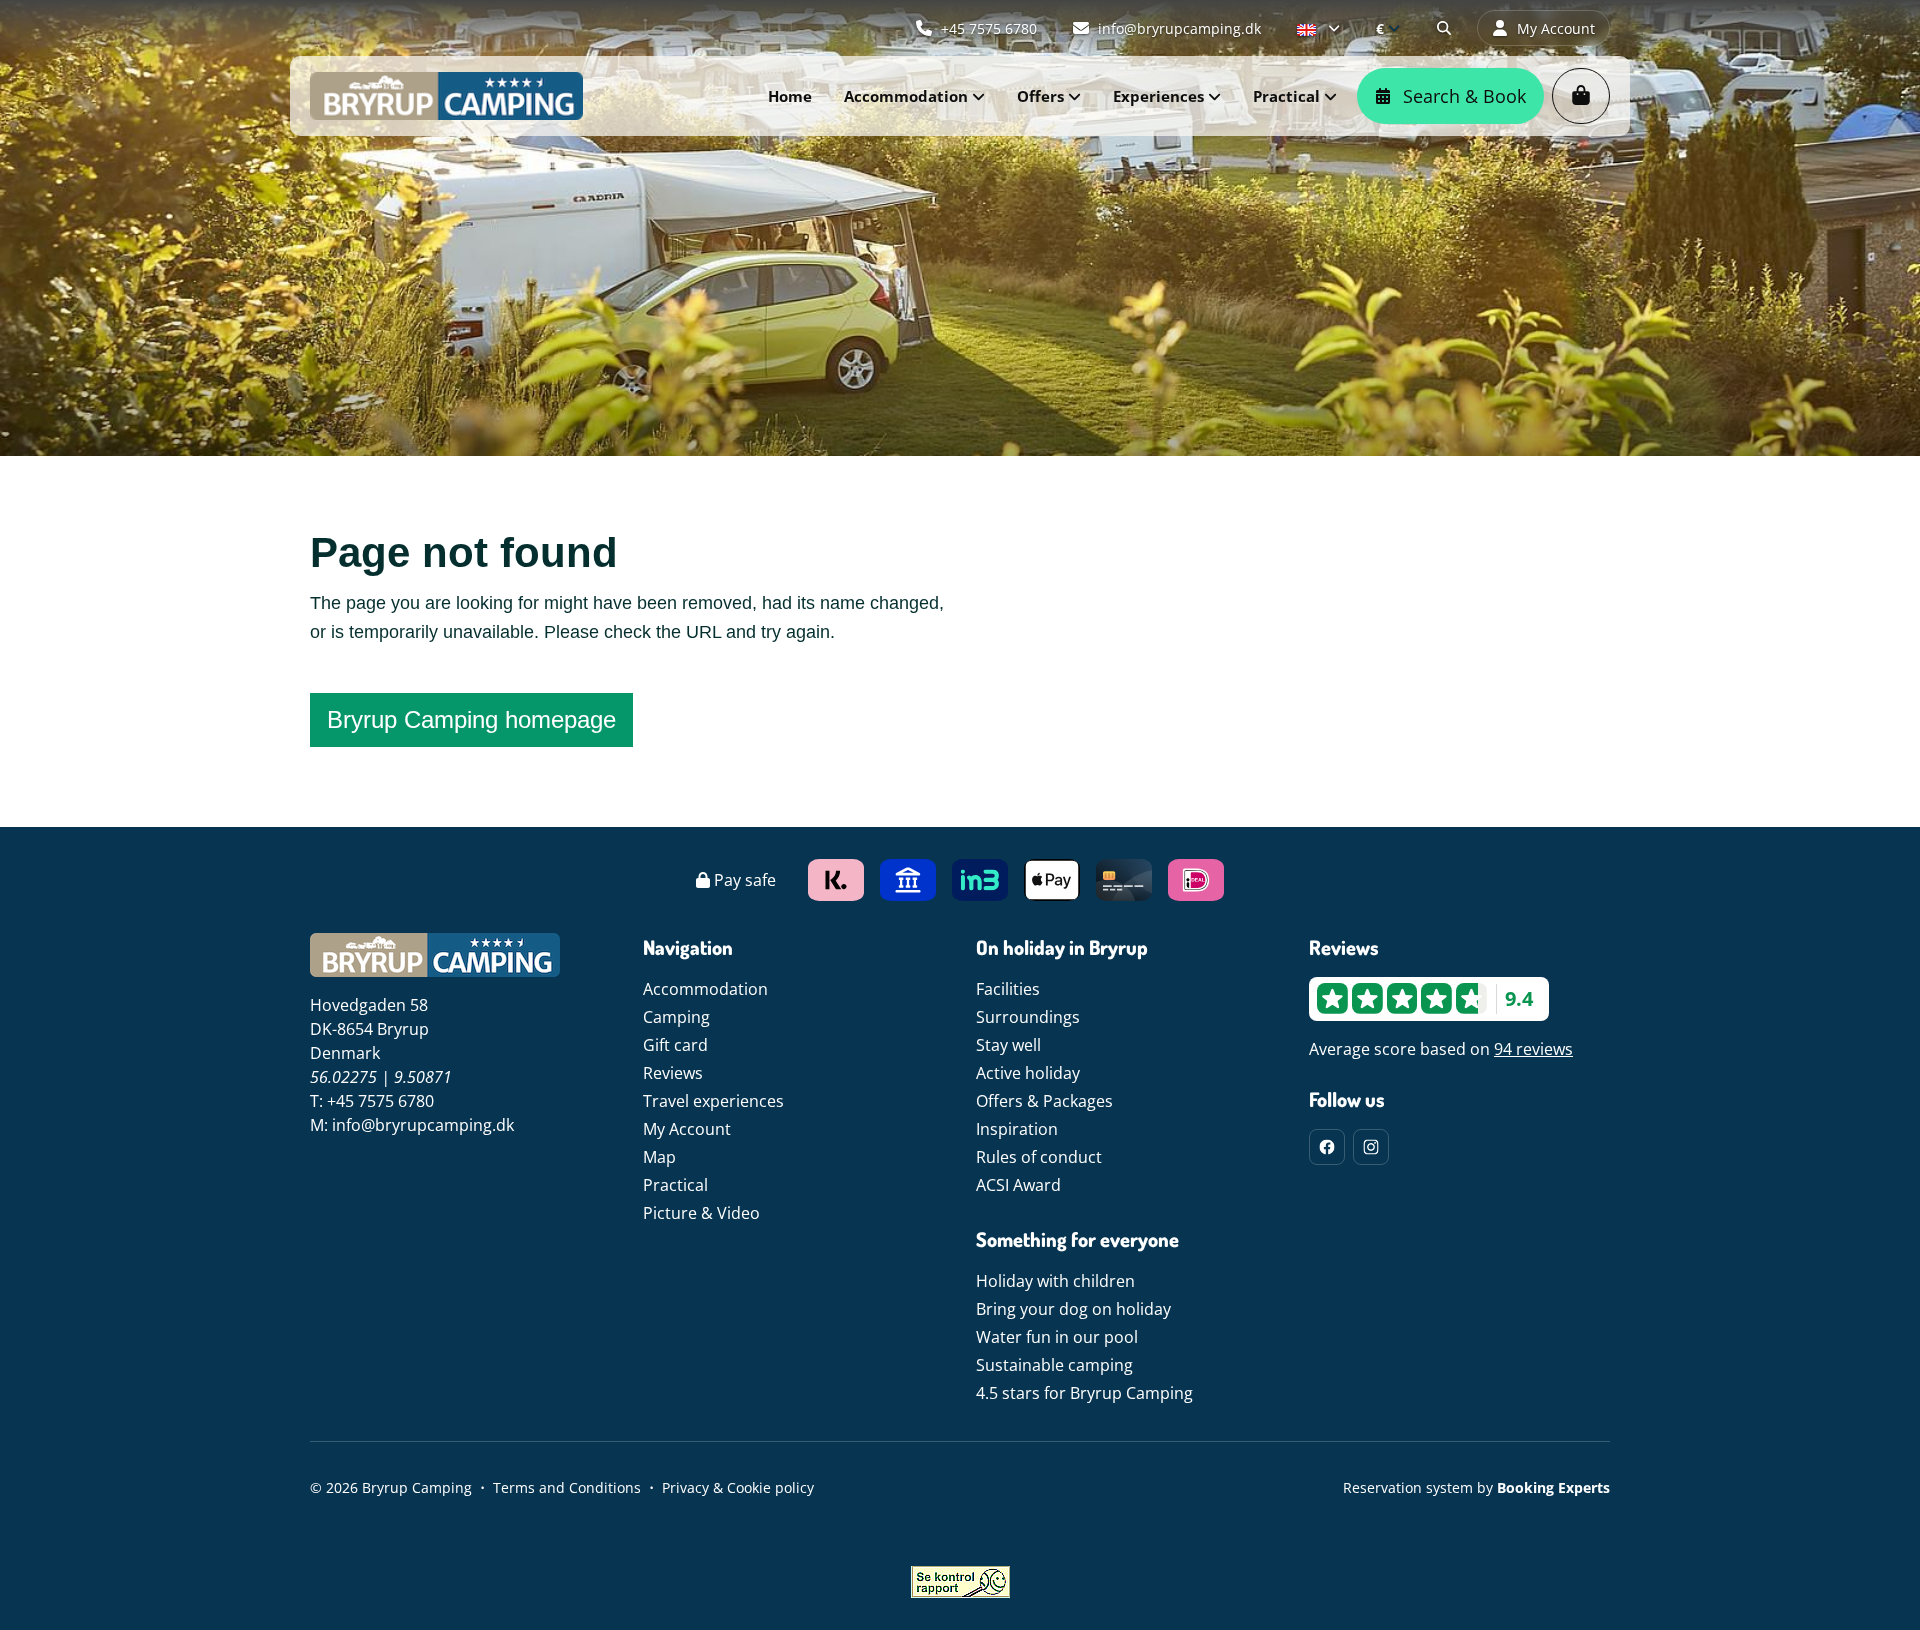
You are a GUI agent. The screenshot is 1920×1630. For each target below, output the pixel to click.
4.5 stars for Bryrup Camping (1084, 1393)
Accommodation (705, 989)
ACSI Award (1018, 1185)
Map (659, 1157)
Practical (675, 1185)
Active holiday (1028, 1073)
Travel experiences (713, 1101)
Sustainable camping (1054, 1365)
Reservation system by (1476, 1487)
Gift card (675, 1045)
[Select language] (1318, 28)
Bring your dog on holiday (1073, 1309)
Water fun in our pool (1057, 1337)
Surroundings (1028, 1017)
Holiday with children (1055, 1281)
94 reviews (1533, 1049)
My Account (687, 1129)
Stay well (1008, 1045)
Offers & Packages (1044, 1101)
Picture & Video (701, 1213)
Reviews (673, 1073)
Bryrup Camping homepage (471, 719)
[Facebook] (1327, 1147)
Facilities (1008, 989)
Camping (676, 1017)
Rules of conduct (1039, 1157)
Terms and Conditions (567, 1487)
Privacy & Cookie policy (738, 1487)
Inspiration (1017, 1129)
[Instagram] (1371, 1147)
